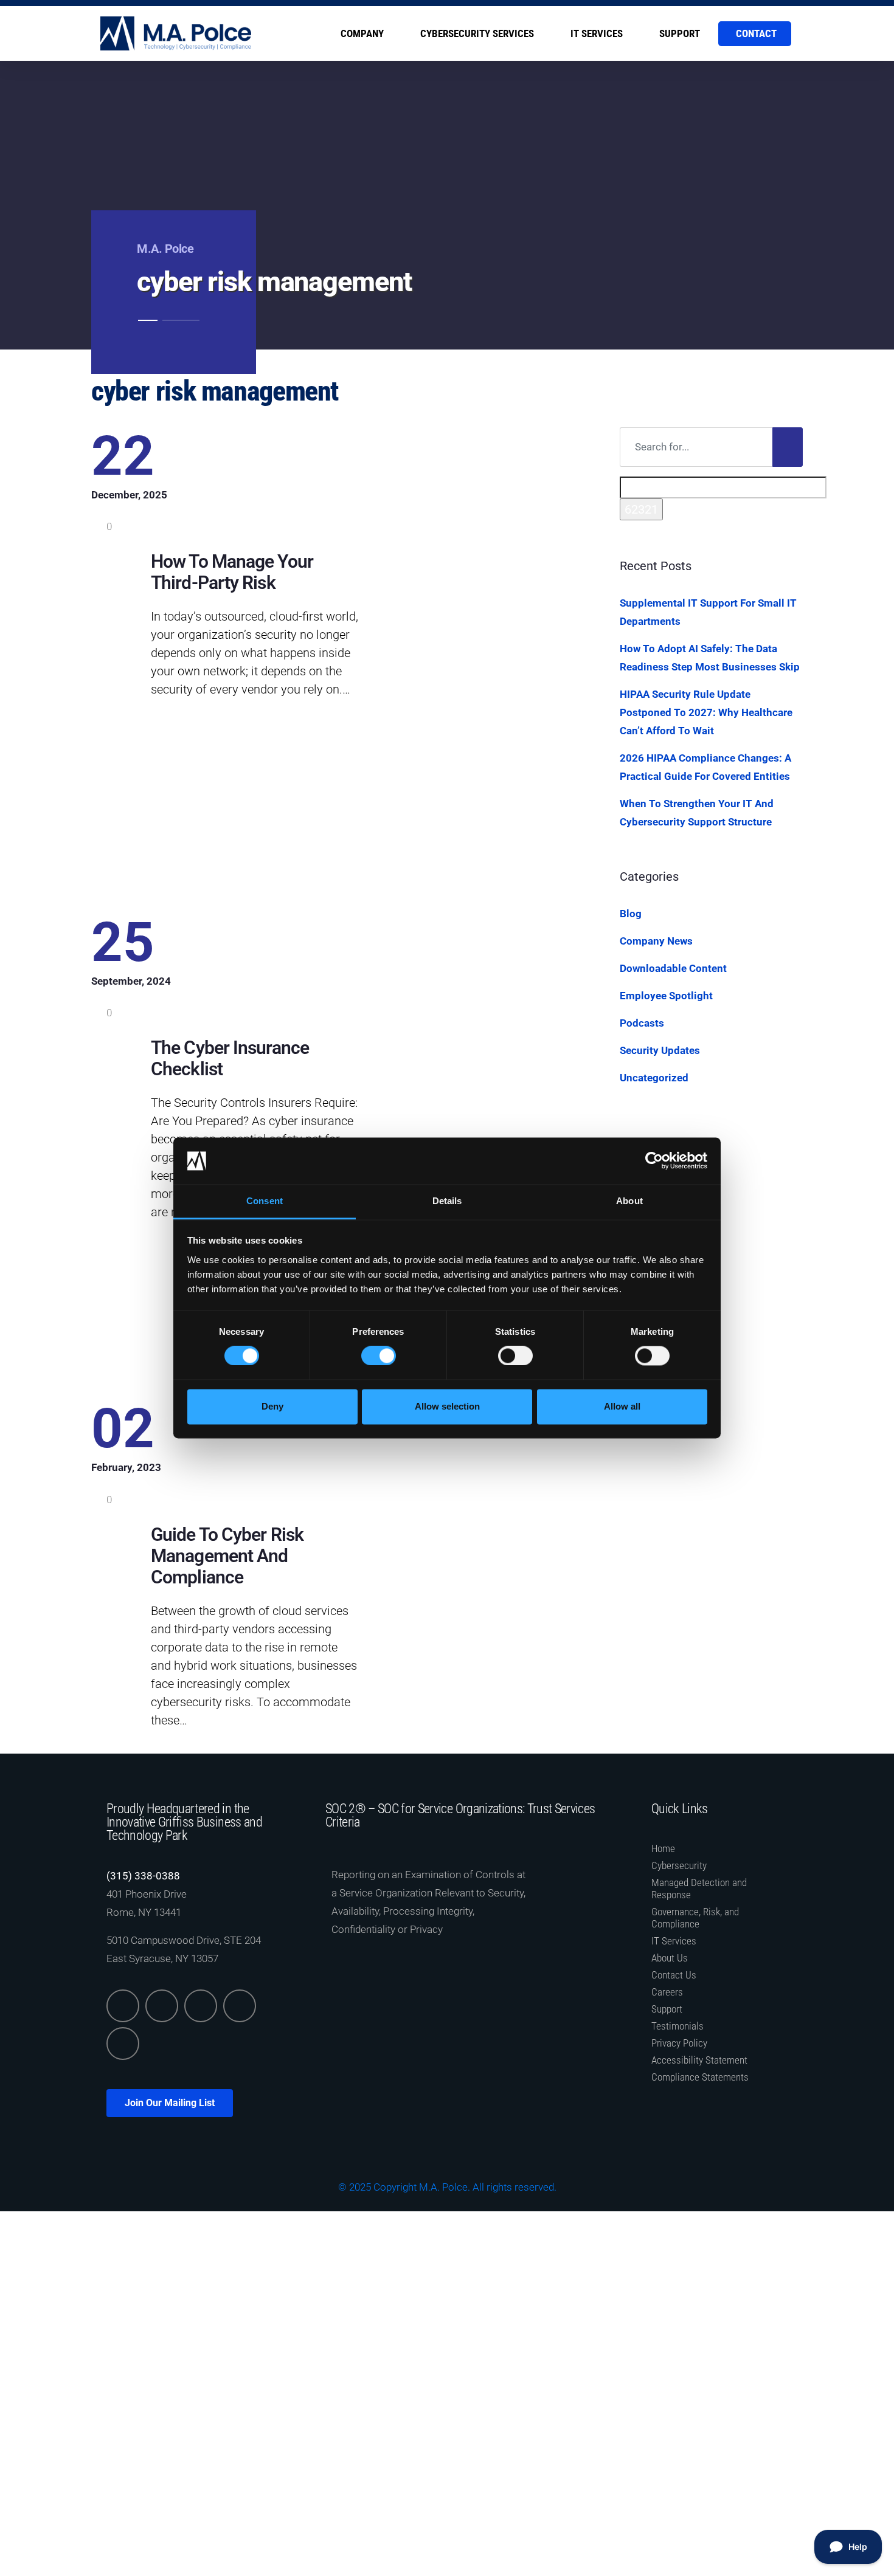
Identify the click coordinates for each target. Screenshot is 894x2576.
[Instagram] (240, 2006)
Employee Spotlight (666, 996)
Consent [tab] (265, 1201)
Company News (656, 941)
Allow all (622, 1406)
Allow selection (447, 1406)
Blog (631, 914)
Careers (667, 1992)
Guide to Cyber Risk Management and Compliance (227, 1556)
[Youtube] (123, 2044)
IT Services (597, 33)
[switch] (379, 1356)
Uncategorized (654, 1078)
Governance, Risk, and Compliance (695, 1918)
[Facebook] (201, 2006)
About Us (670, 1958)
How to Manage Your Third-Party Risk (232, 572)
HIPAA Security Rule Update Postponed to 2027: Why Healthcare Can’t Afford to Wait (706, 712)
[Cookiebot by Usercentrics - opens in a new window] (654, 1161)
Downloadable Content (673, 968)
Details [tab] (447, 1201)
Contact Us (674, 1975)
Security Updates (660, 1050)
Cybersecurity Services (477, 33)
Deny (272, 1406)
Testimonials (677, 2026)
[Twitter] (162, 2006)
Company (362, 33)
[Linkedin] (123, 2006)
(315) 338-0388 (143, 1876)
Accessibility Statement (699, 2060)
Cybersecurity (679, 1865)
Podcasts (642, 1023)
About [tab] (629, 1201)
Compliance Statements (700, 2077)
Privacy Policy (679, 2043)
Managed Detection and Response (699, 1889)
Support (680, 33)
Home (663, 1848)
